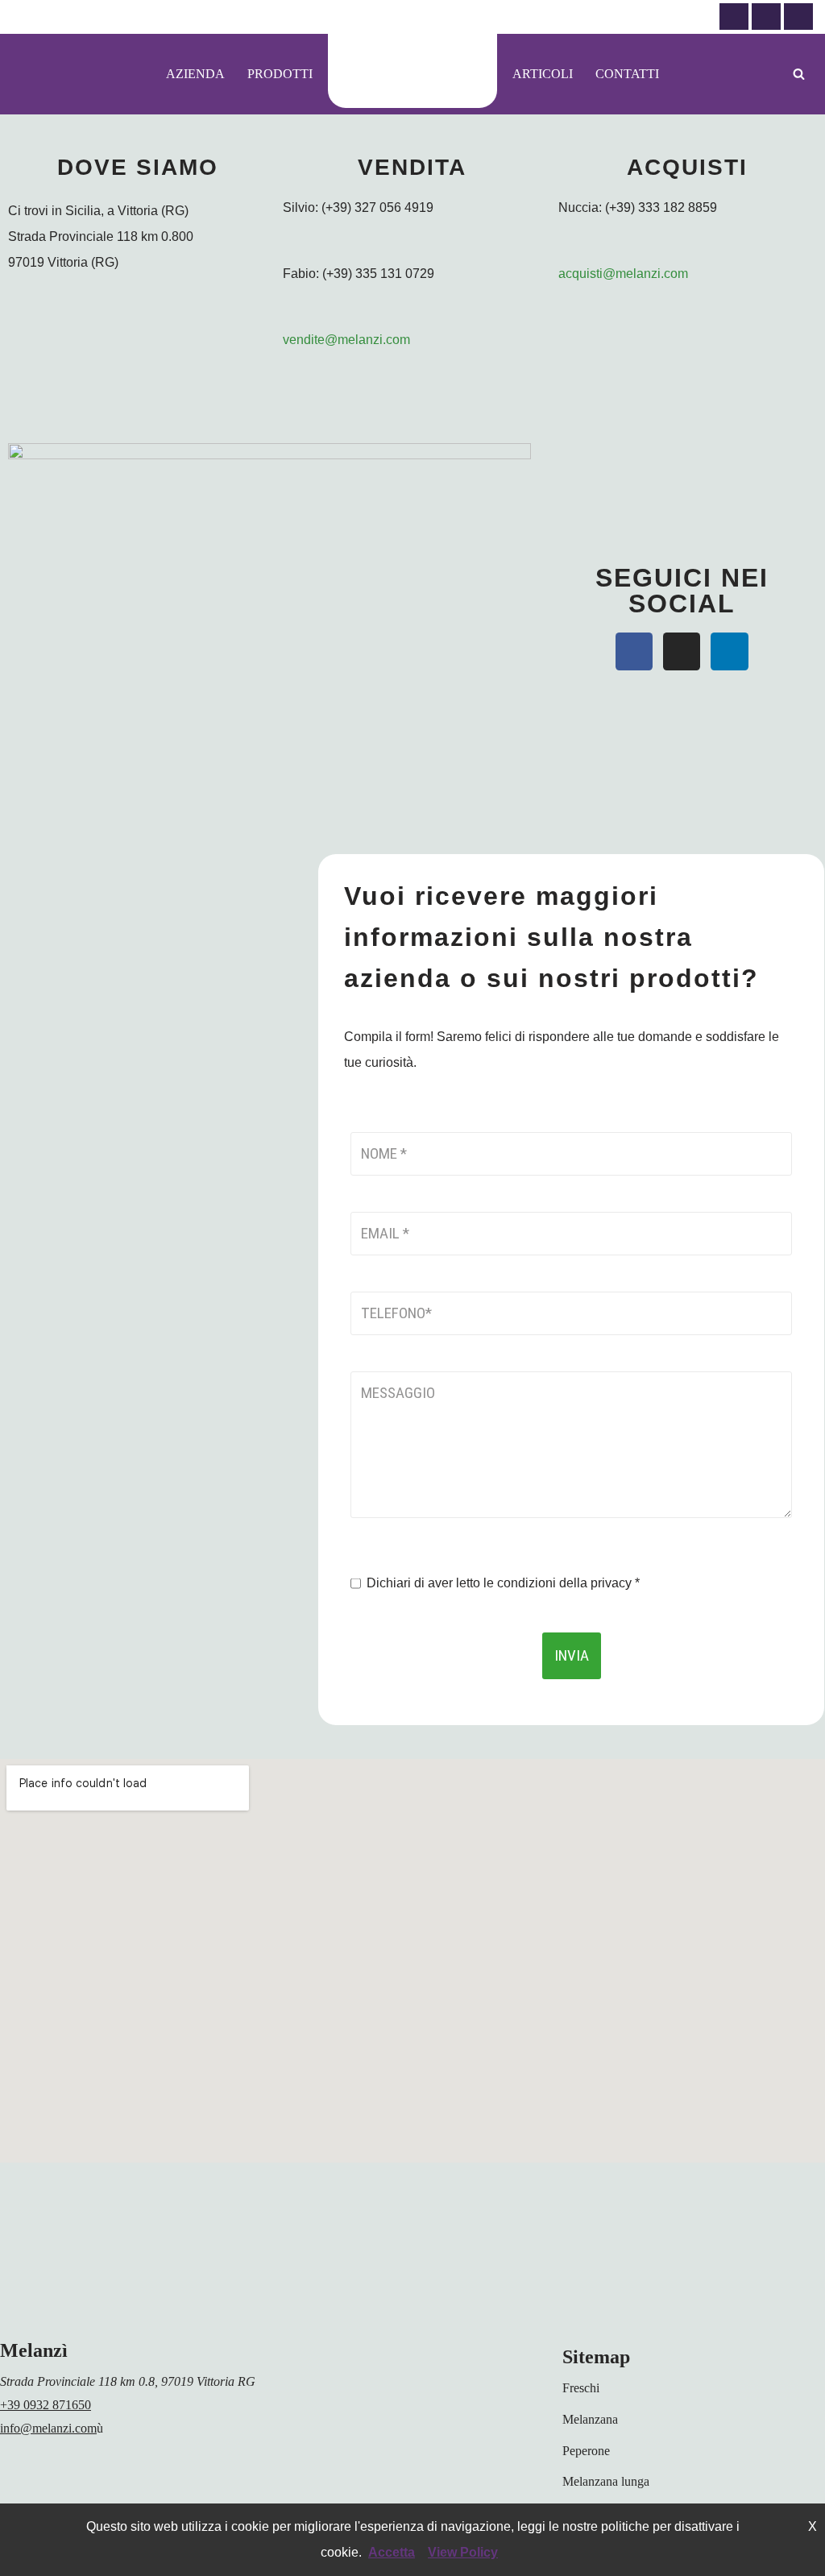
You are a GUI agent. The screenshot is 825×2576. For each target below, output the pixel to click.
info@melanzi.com (48, 2428)
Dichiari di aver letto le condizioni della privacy (503, 1583)
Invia (572, 1655)
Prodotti (280, 74)
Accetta (392, 2552)
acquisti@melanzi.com (623, 274)
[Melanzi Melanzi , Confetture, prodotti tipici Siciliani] (412, 71)
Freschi (581, 2388)
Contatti (627, 74)
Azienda (195, 74)
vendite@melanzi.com (346, 340)
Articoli (543, 74)
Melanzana (590, 2419)
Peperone (586, 2451)
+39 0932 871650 (46, 2405)
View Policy (463, 2552)
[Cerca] (799, 74)
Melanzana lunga (606, 2481)
